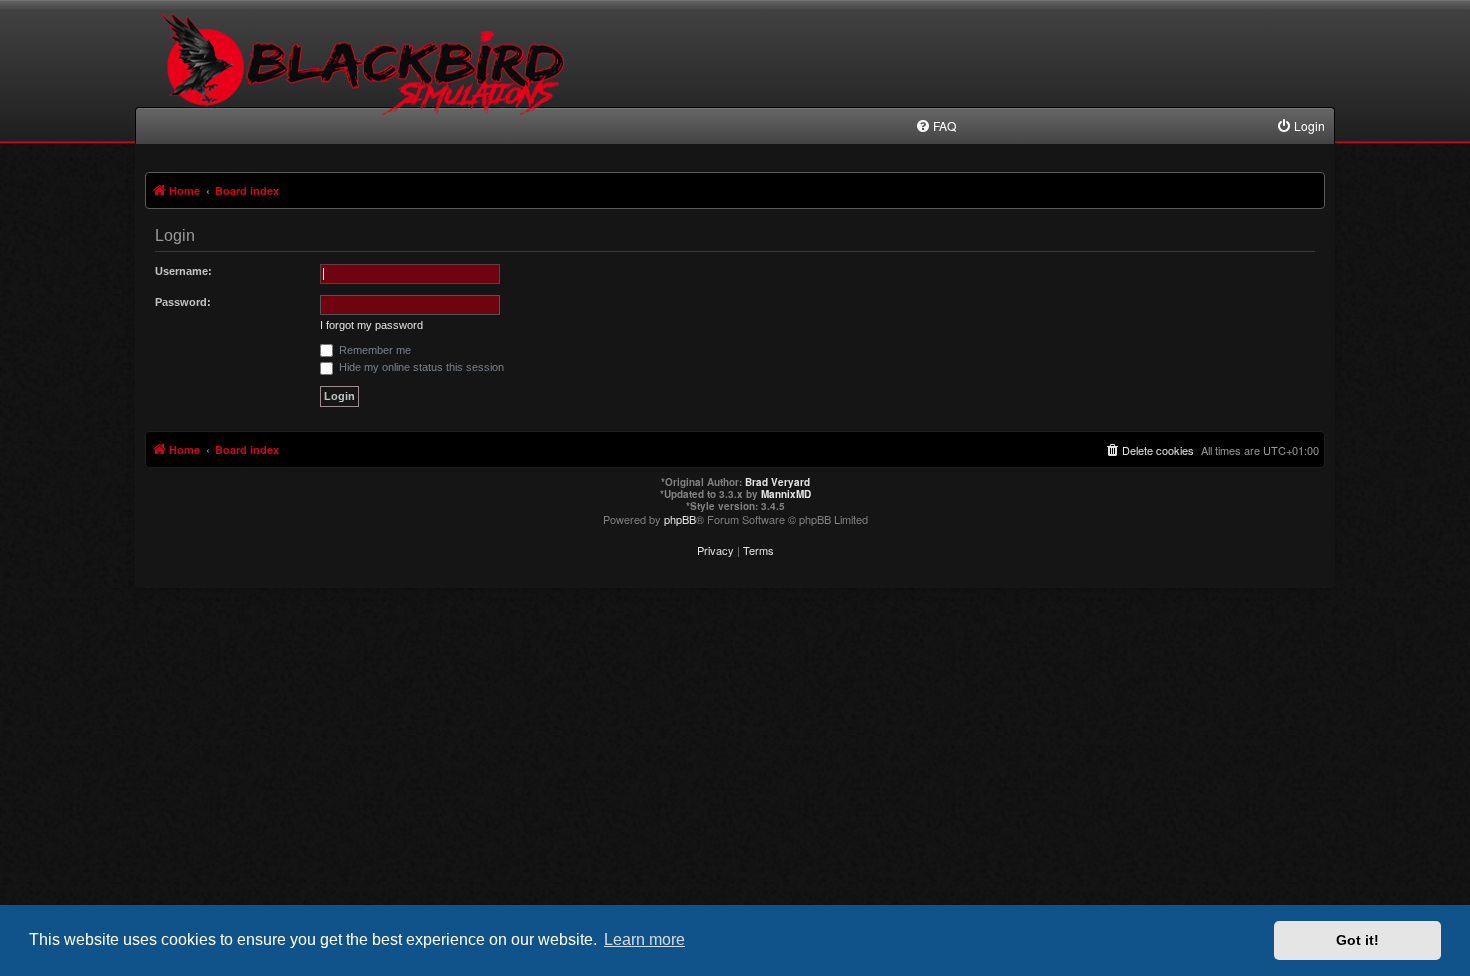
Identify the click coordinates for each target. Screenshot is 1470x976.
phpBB (680, 519)
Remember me (373, 350)
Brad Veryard (777, 482)
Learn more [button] (644, 939)
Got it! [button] (1357, 940)
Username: (183, 271)
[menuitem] (935, 126)
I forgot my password (371, 325)
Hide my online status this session (420, 367)
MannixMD (786, 494)
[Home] (366, 80)
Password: (183, 302)
